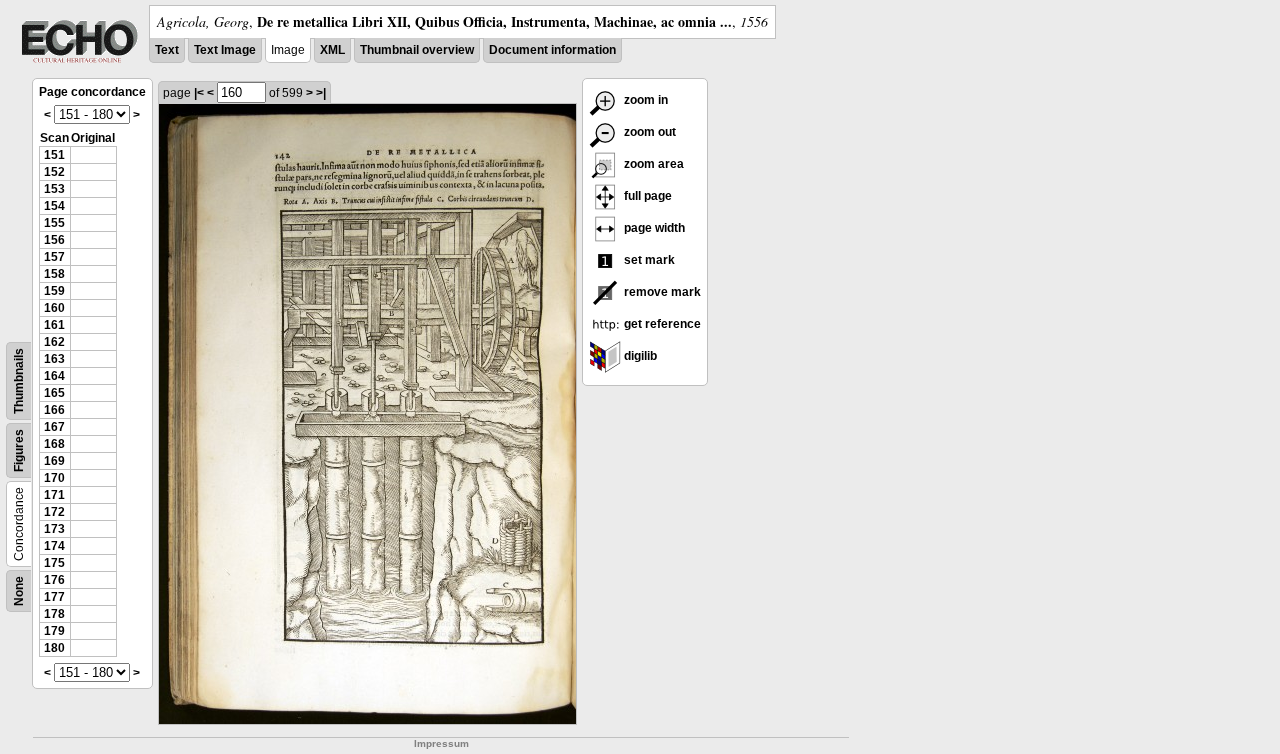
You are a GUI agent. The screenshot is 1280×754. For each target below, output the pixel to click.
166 (54, 410)
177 (54, 597)
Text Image (225, 50)
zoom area (652, 164)
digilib (639, 356)
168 (54, 444)
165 (54, 393)
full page (646, 196)
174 (54, 546)
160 (54, 308)
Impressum (441, 743)
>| (321, 93)
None (19, 591)
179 (54, 631)
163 (54, 359)
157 (54, 257)
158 (54, 274)
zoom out (648, 132)
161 (54, 325)
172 (54, 512)
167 (54, 427)
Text (167, 50)
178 (54, 614)
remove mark (661, 292)
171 (54, 495)
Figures (19, 450)
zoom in (644, 100)
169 (54, 461)
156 (54, 240)
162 (54, 342)
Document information (552, 50)
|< (199, 93)
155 (54, 223)
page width (653, 228)
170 (54, 478)
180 (54, 648)
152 (54, 172)
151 (54, 155)
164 (54, 376)
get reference (661, 324)
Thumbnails (19, 381)
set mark (648, 260)
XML (332, 50)
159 (54, 291)
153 (54, 189)
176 (54, 580)
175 (54, 563)
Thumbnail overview (417, 50)
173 (54, 529)
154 (54, 206)
